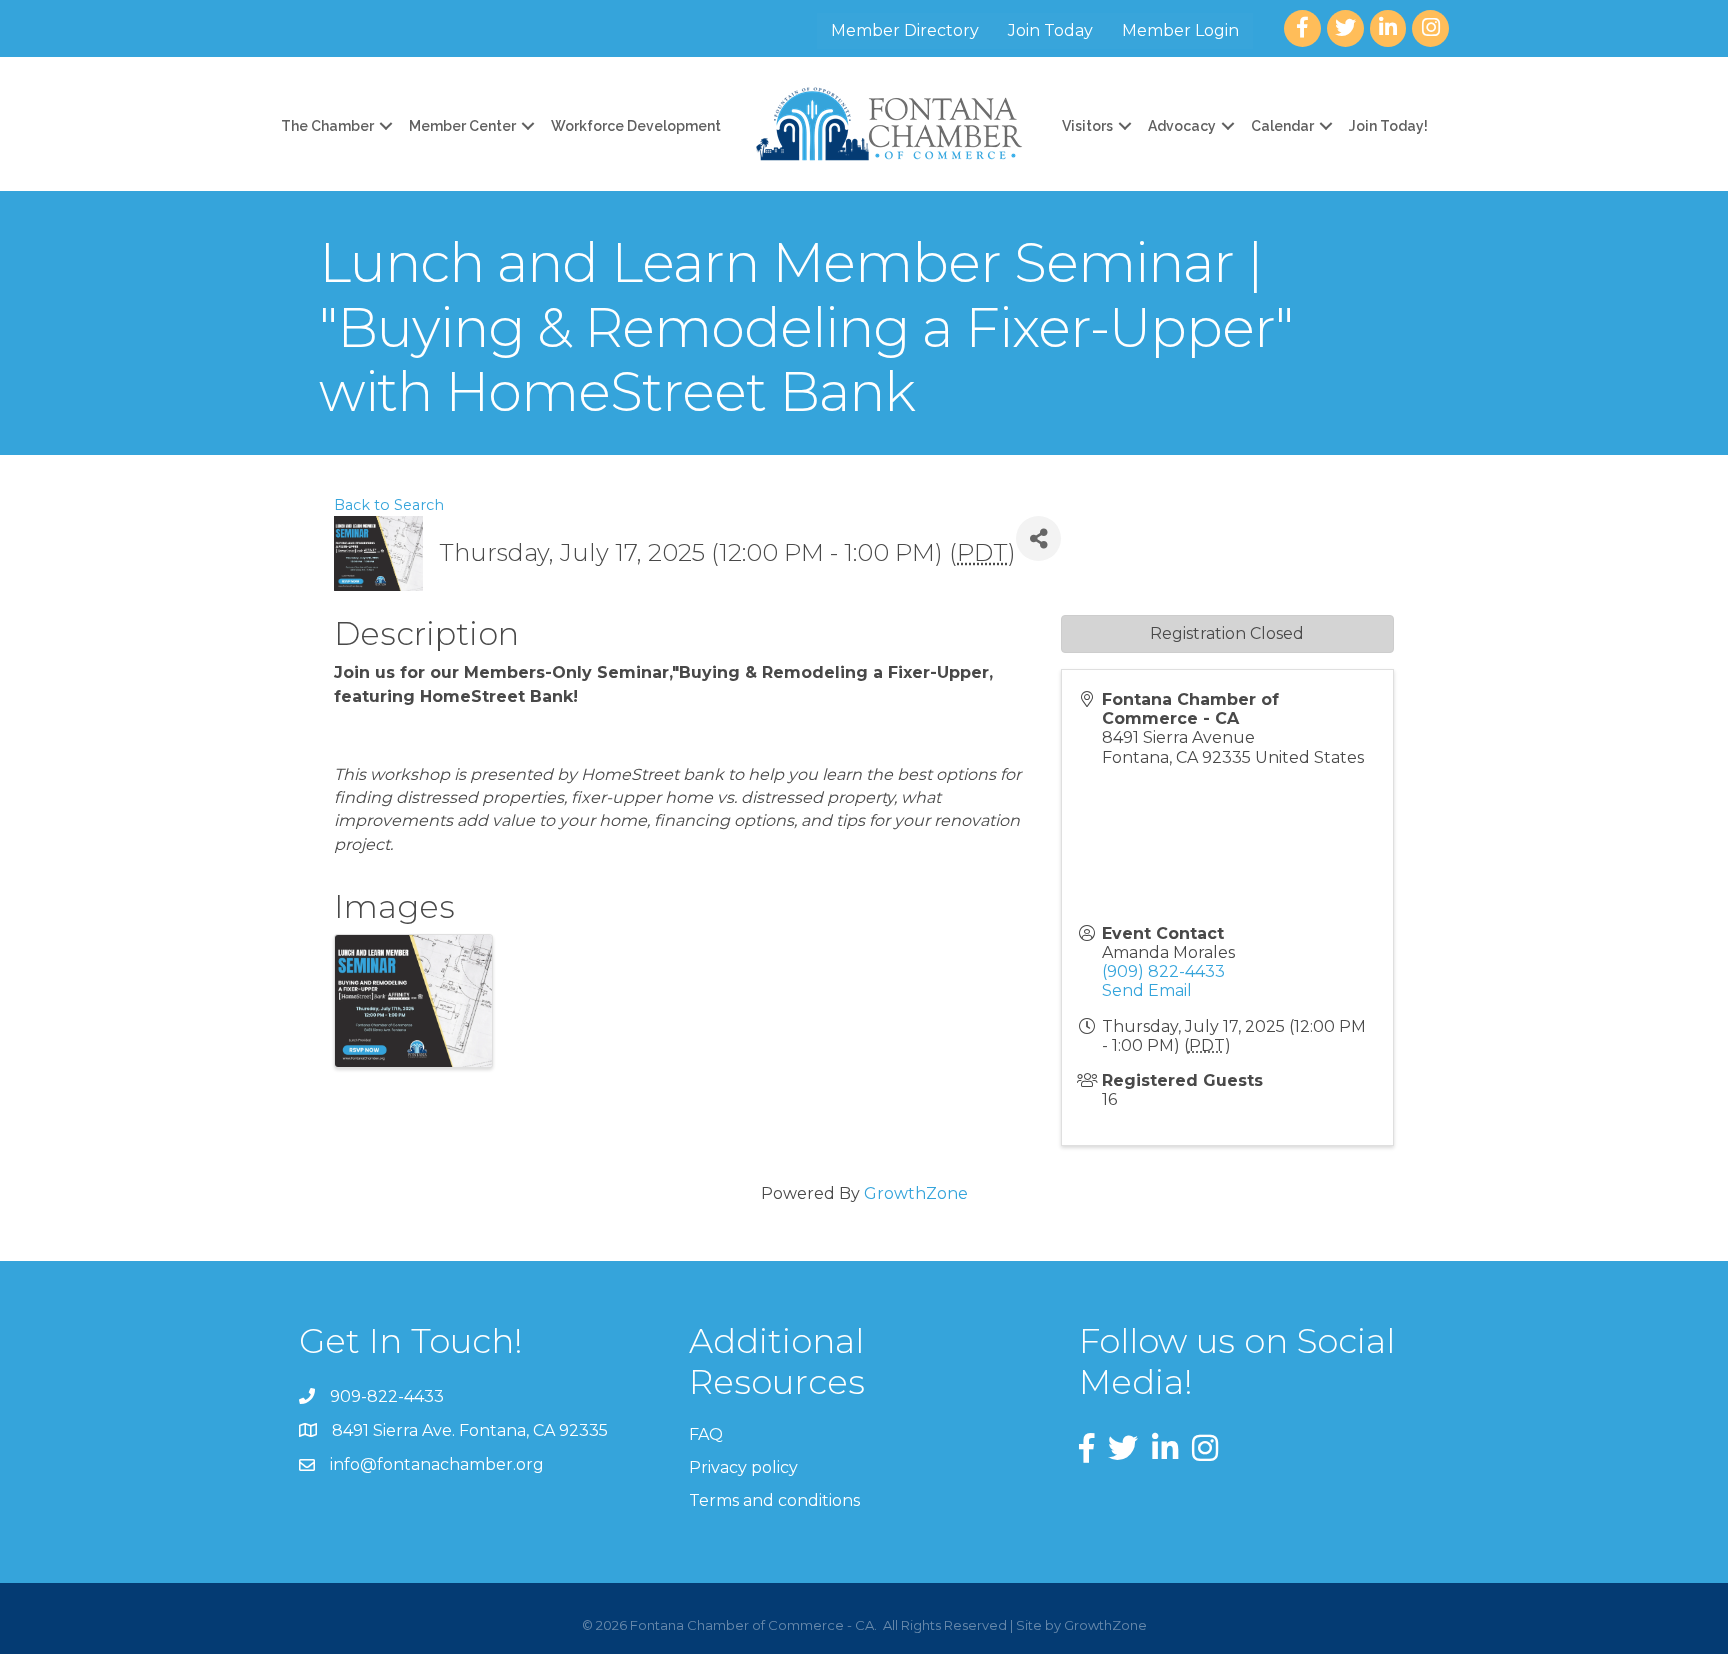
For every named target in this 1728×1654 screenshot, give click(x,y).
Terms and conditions (774, 1500)
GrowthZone (916, 1193)
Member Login (1180, 30)
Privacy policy (743, 1467)
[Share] (1038, 538)
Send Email (1147, 990)
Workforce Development (636, 126)
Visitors (1087, 126)
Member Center (462, 126)
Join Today (1050, 30)
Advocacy (1182, 126)
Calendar (1282, 126)
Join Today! (1388, 126)
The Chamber (327, 126)
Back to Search (389, 505)
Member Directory (905, 30)
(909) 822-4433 (1163, 971)
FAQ (706, 1434)
